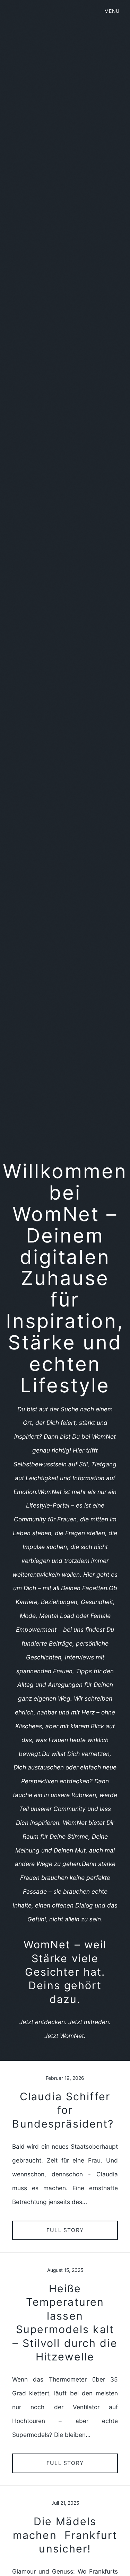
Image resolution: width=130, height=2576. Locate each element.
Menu (112, 11)
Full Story (65, 2230)
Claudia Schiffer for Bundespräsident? (65, 2110)
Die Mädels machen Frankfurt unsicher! (65, 2535)
